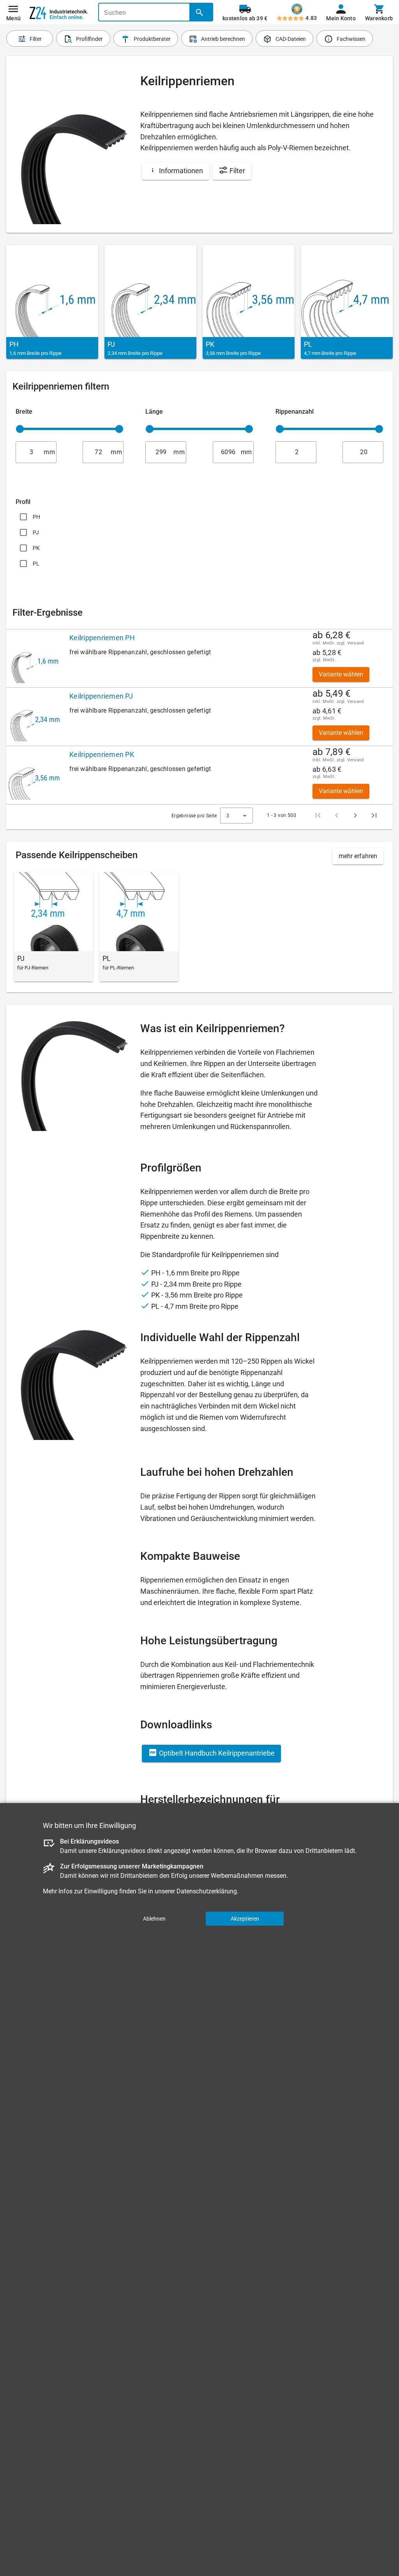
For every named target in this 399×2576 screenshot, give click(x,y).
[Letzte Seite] (374, 815)
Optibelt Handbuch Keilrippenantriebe (216, 1753)
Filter (237, 171)
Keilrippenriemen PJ (101, 696)
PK (36, 548)
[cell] (35, 658)
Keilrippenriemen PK (102, 754)
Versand (356, 643)
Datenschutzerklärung (207, 1891)
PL (36, 564)
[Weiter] (355, 815)
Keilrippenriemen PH (102, 638)
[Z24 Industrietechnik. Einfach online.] (59, 12)
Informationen (180, 171)
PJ (36, 532)
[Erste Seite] (318, 815)
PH (37, 517)
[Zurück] (337, 815)
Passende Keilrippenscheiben (77, 855)
